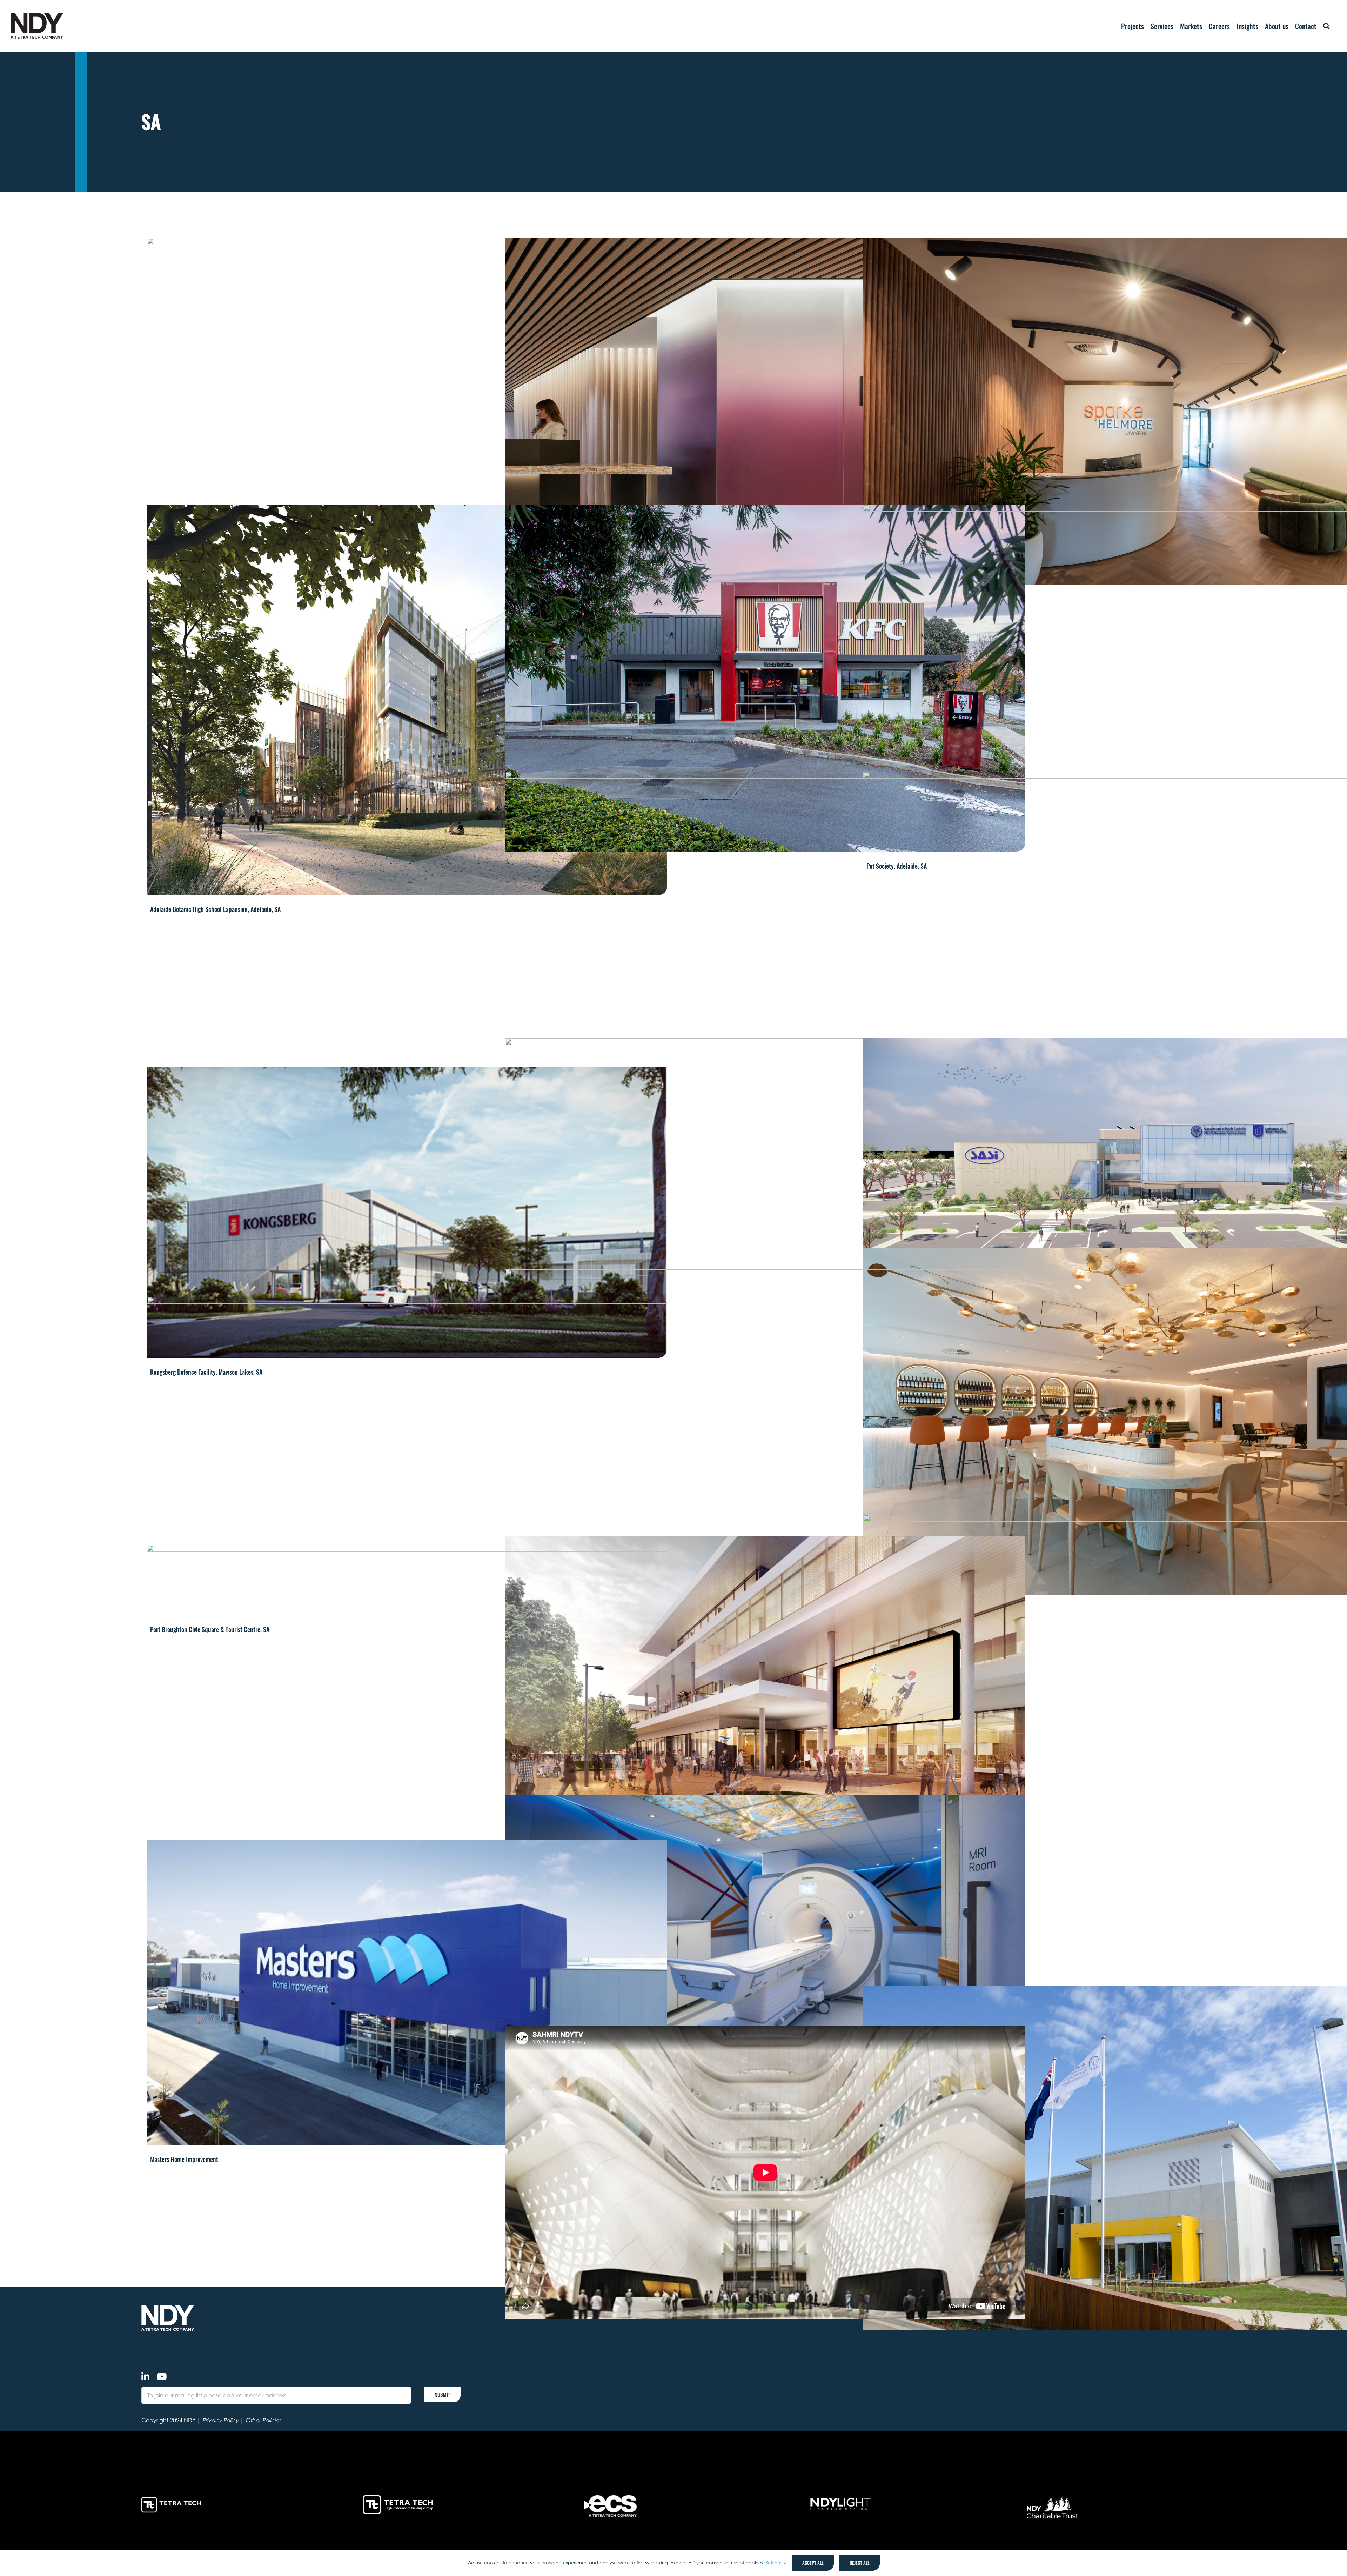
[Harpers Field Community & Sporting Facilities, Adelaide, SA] (765, 1184)
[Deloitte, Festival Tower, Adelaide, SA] (765, 411)
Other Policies (263, 2420)
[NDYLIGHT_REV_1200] (840, 2498)
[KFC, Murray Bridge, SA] (765, 678)
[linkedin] (145, 2376)
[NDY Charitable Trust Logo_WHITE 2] (1053, 2498)
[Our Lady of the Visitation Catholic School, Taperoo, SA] (765, 1443)
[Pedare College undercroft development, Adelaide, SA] (407, 973)
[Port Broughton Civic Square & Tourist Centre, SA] (407, 1456)
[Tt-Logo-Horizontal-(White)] (173, 2498)
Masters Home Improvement (184, 2159)
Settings (775, 2563)
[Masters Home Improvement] (407, 1993)
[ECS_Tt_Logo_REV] (610, 2498)
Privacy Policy (220, 2420)
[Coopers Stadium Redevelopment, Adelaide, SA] (407, 412)
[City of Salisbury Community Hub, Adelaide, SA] (765, 1704)
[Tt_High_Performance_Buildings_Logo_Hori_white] (398, 2498)
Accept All (813, 2563)
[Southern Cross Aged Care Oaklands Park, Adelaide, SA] (407, 1740)
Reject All (859, 2563)
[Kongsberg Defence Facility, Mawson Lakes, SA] (407, 1212)
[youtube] (162, 2376)
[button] (1326, 26)
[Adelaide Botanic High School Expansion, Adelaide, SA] (407, 700)
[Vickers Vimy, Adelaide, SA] (765, 945)
